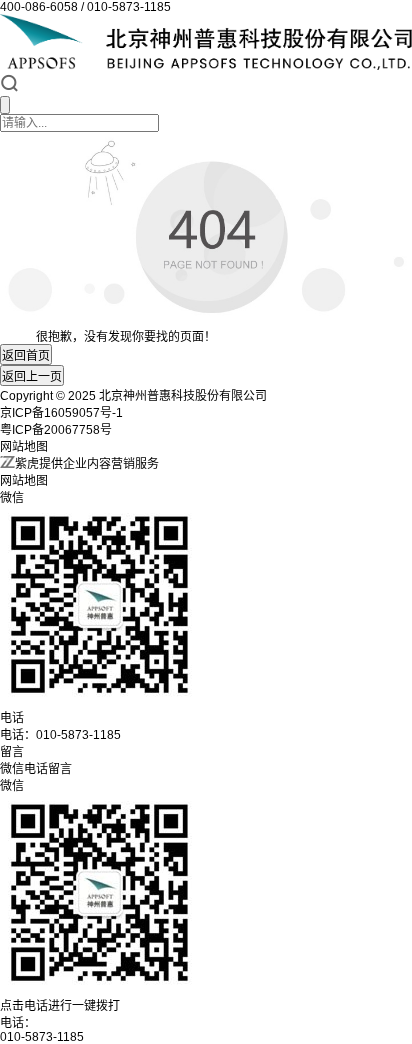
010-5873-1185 (42, 1037)
